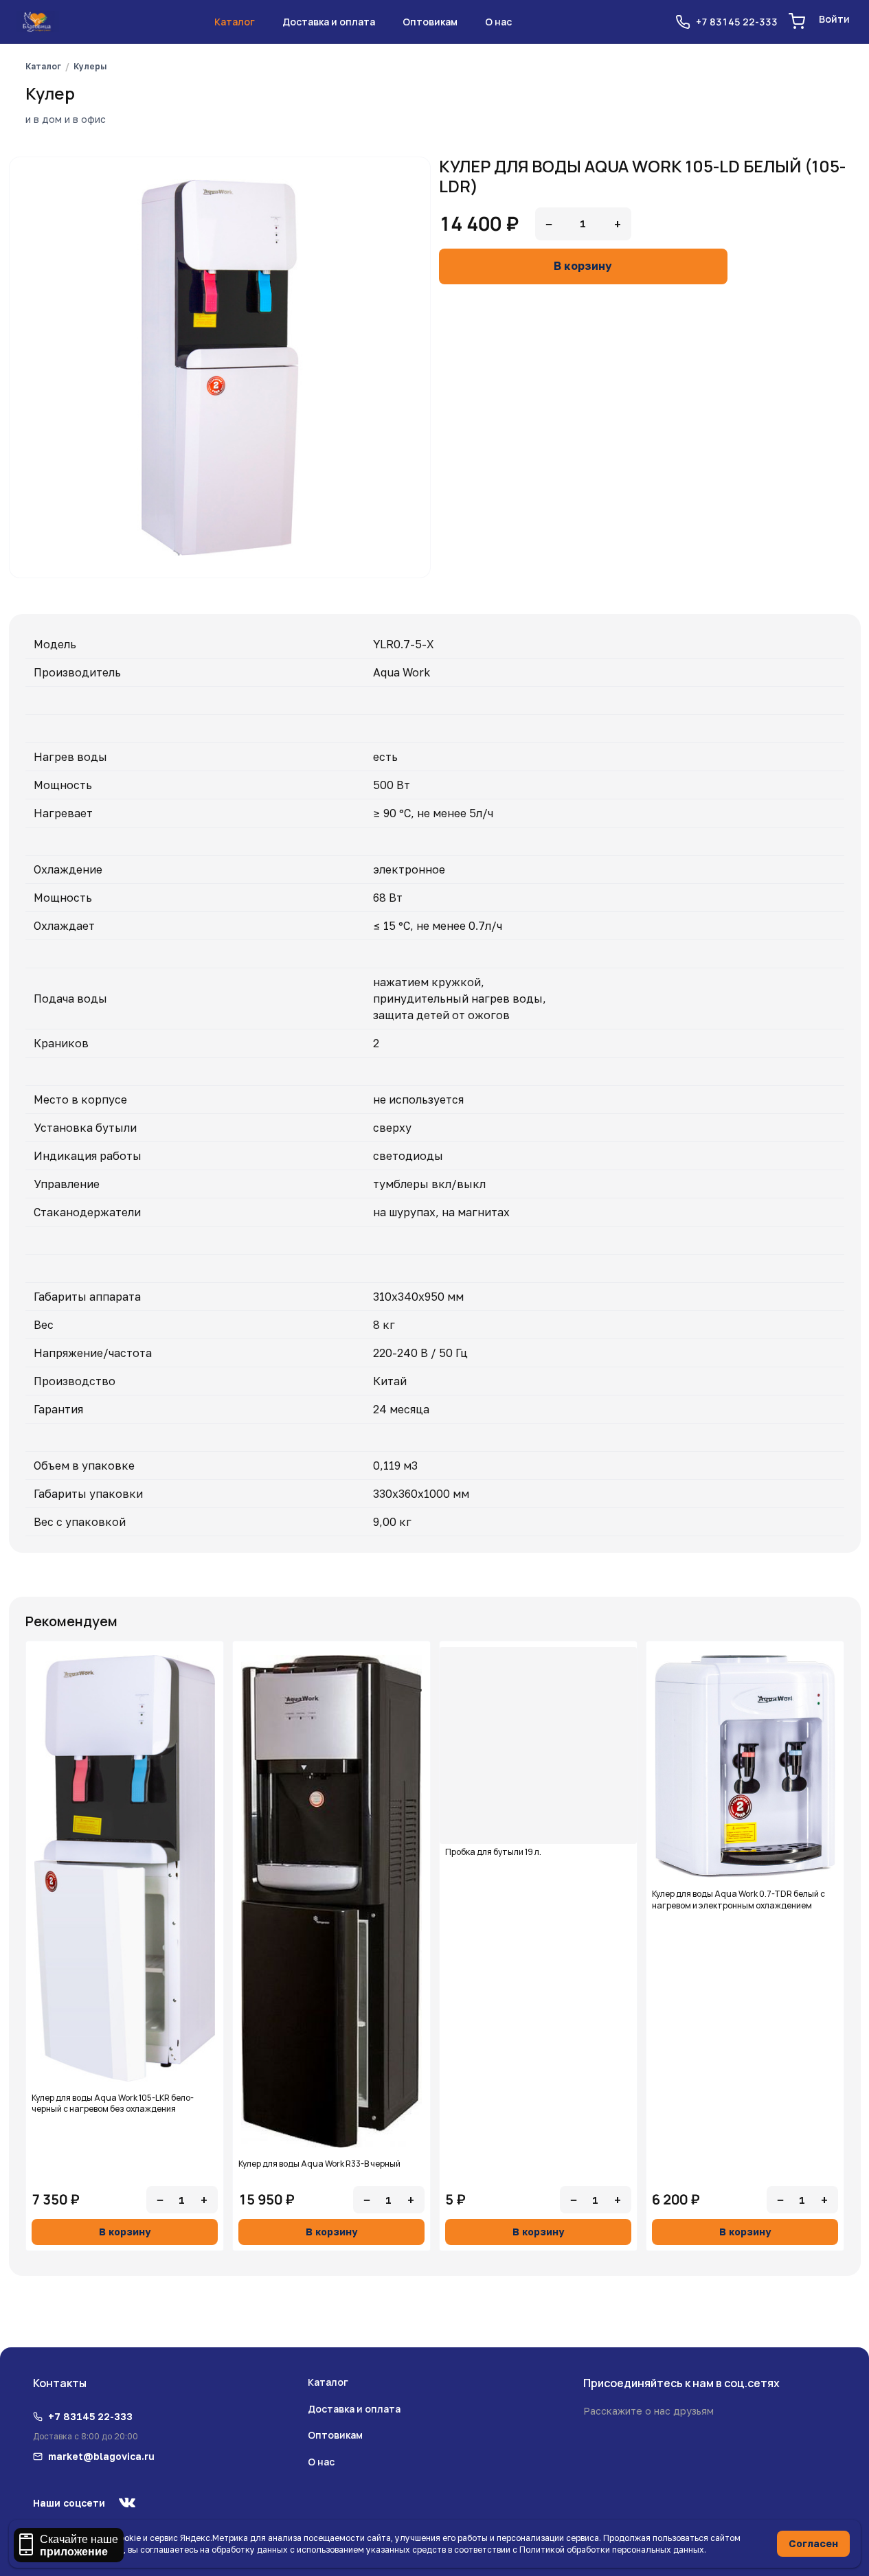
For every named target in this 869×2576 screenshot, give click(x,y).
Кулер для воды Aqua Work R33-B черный (319, 2164)
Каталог (235, 22)
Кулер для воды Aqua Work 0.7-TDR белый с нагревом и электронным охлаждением (738, 1900)
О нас (498, 22)
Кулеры (90, 66)
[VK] (127, 2503)
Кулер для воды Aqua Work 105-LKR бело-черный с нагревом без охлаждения (113, 2104)
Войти (834, 19)
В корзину (583, 266)
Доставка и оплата (329, 22)
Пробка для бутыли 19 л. (493, 1852)
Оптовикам (430, 22)
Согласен (813, 2543)
